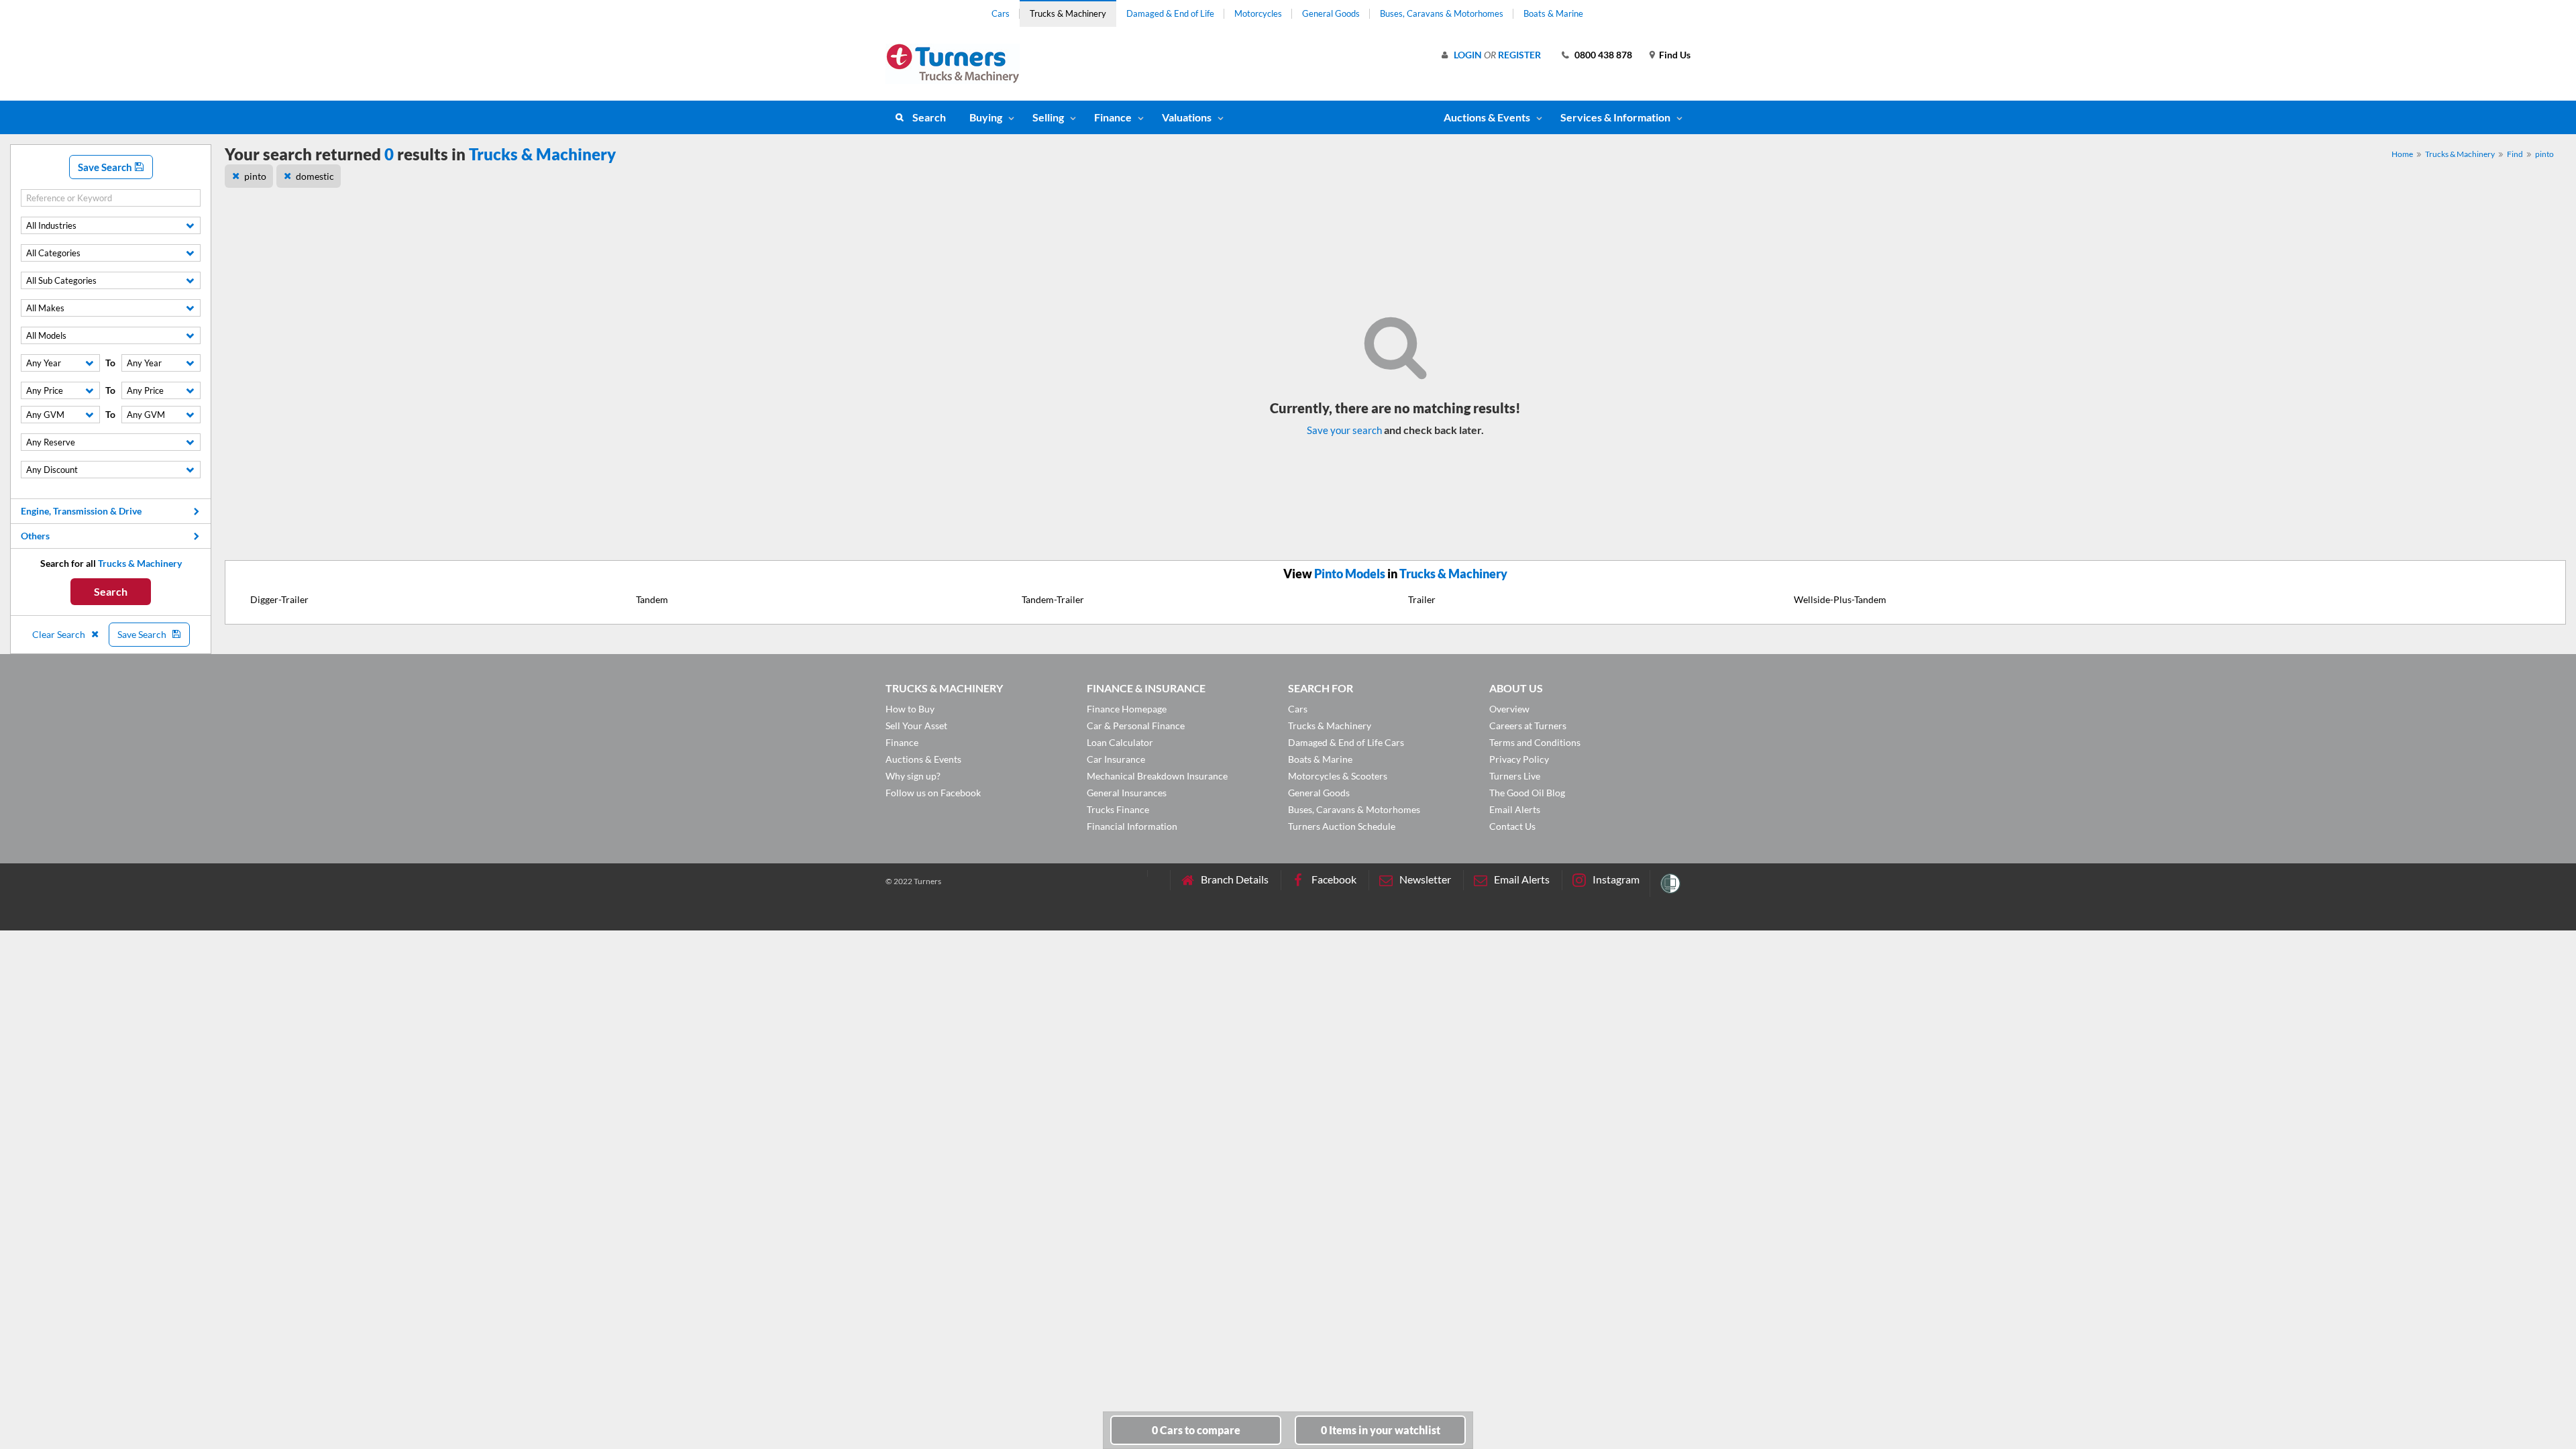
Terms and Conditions (1535, 742)
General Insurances (1127, 793)
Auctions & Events (923, 759)
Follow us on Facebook (933, 793)
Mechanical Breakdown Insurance (1157, 776)
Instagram (1616, 879)
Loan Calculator (1120, 742)
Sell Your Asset (916, 726)
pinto (2544, 154)
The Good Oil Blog (1527, 793)
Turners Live (1515, 776)
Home (2402, 154)
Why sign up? (913, 776)
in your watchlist (1381, 1430)
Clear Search (60, 634)
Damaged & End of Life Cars (1346, 742)
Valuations (1187, 117)
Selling (1048, 117)
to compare (1196, 1430)
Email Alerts (1515, 809)
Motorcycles (1258, 13)
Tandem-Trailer (1053, 599)
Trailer (1422, 599)
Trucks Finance (1118, 809)
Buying (986, 117)
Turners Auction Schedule (1342, 826)
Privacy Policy (1519, 759)
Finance (1113, 117)
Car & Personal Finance (1136, 726)
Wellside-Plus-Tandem (1840, 599)
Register (1519, 55)
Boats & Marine (1553, 13)
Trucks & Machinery (1068, 13)
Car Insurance (1116, 759)
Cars (1001, 13)
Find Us (1675, 55)
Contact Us (1512, 826)
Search (929, 117)
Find (2515, 154)
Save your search (1344, 430)
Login (1468, 55)
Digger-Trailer (279, 599)
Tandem (652, 599)
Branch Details (1235, 879)
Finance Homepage (1127, 709)
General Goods (1331, 13)
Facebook (1334, 879)
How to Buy (910, 709)
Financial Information (1132, 826)
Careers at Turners (1528, 726)
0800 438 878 (1603, 55)
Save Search (106, 167)
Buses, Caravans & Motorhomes (1442, 13)
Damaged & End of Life (1170, 13)
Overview (1509, 709)
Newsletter (1425, 879)
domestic (315, 176)
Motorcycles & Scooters (1338, 776)
